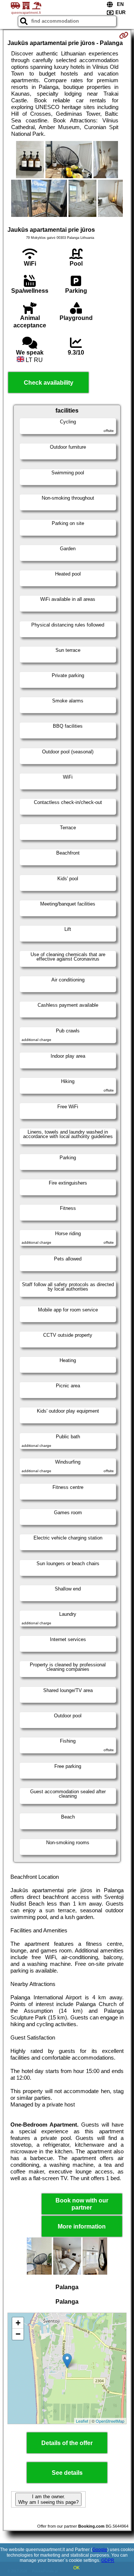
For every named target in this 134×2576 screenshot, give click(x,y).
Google (100, 2550)
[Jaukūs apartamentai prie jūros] (30, 160)
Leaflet (82, 2421)
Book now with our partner (82, 2204)
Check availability (49, 383)
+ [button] (18, 2323)
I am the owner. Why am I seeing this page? (48, 2499)
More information (82, 2226)
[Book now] (124, 35)
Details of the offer (67, 2443)
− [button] (18, 2334)
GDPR (108, 2560)
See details (67, 2473)
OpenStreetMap (110, 2421)
